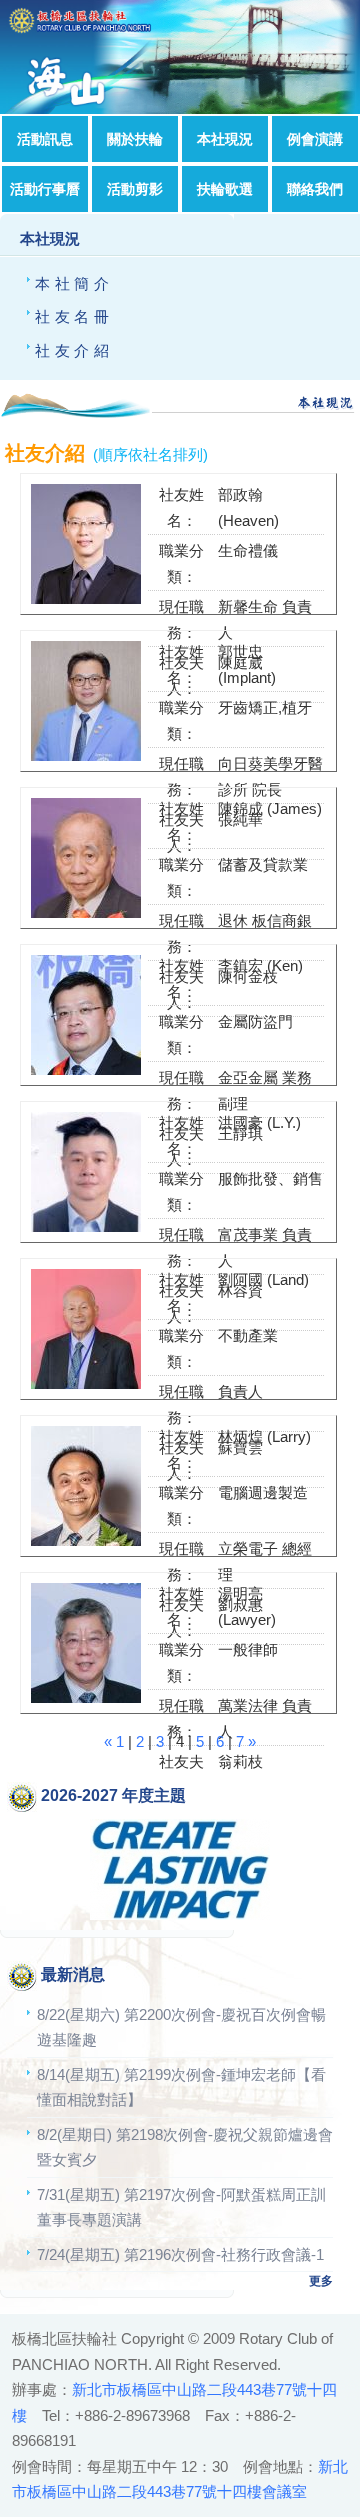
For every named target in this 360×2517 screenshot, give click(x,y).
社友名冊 (74, 316)
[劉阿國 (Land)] (81, 1383)
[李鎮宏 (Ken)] (81, 1069)
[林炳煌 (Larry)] (81, 1540)
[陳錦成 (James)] (81, 912)
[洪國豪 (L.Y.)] (81, 1226)
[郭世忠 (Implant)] (81, 755)
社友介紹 (74, 350)
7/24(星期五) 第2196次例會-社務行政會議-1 (180, 2254)
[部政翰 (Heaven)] (81, 598)
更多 (321, 2281)
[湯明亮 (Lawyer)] (81, 1697)
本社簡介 (74, 283)
